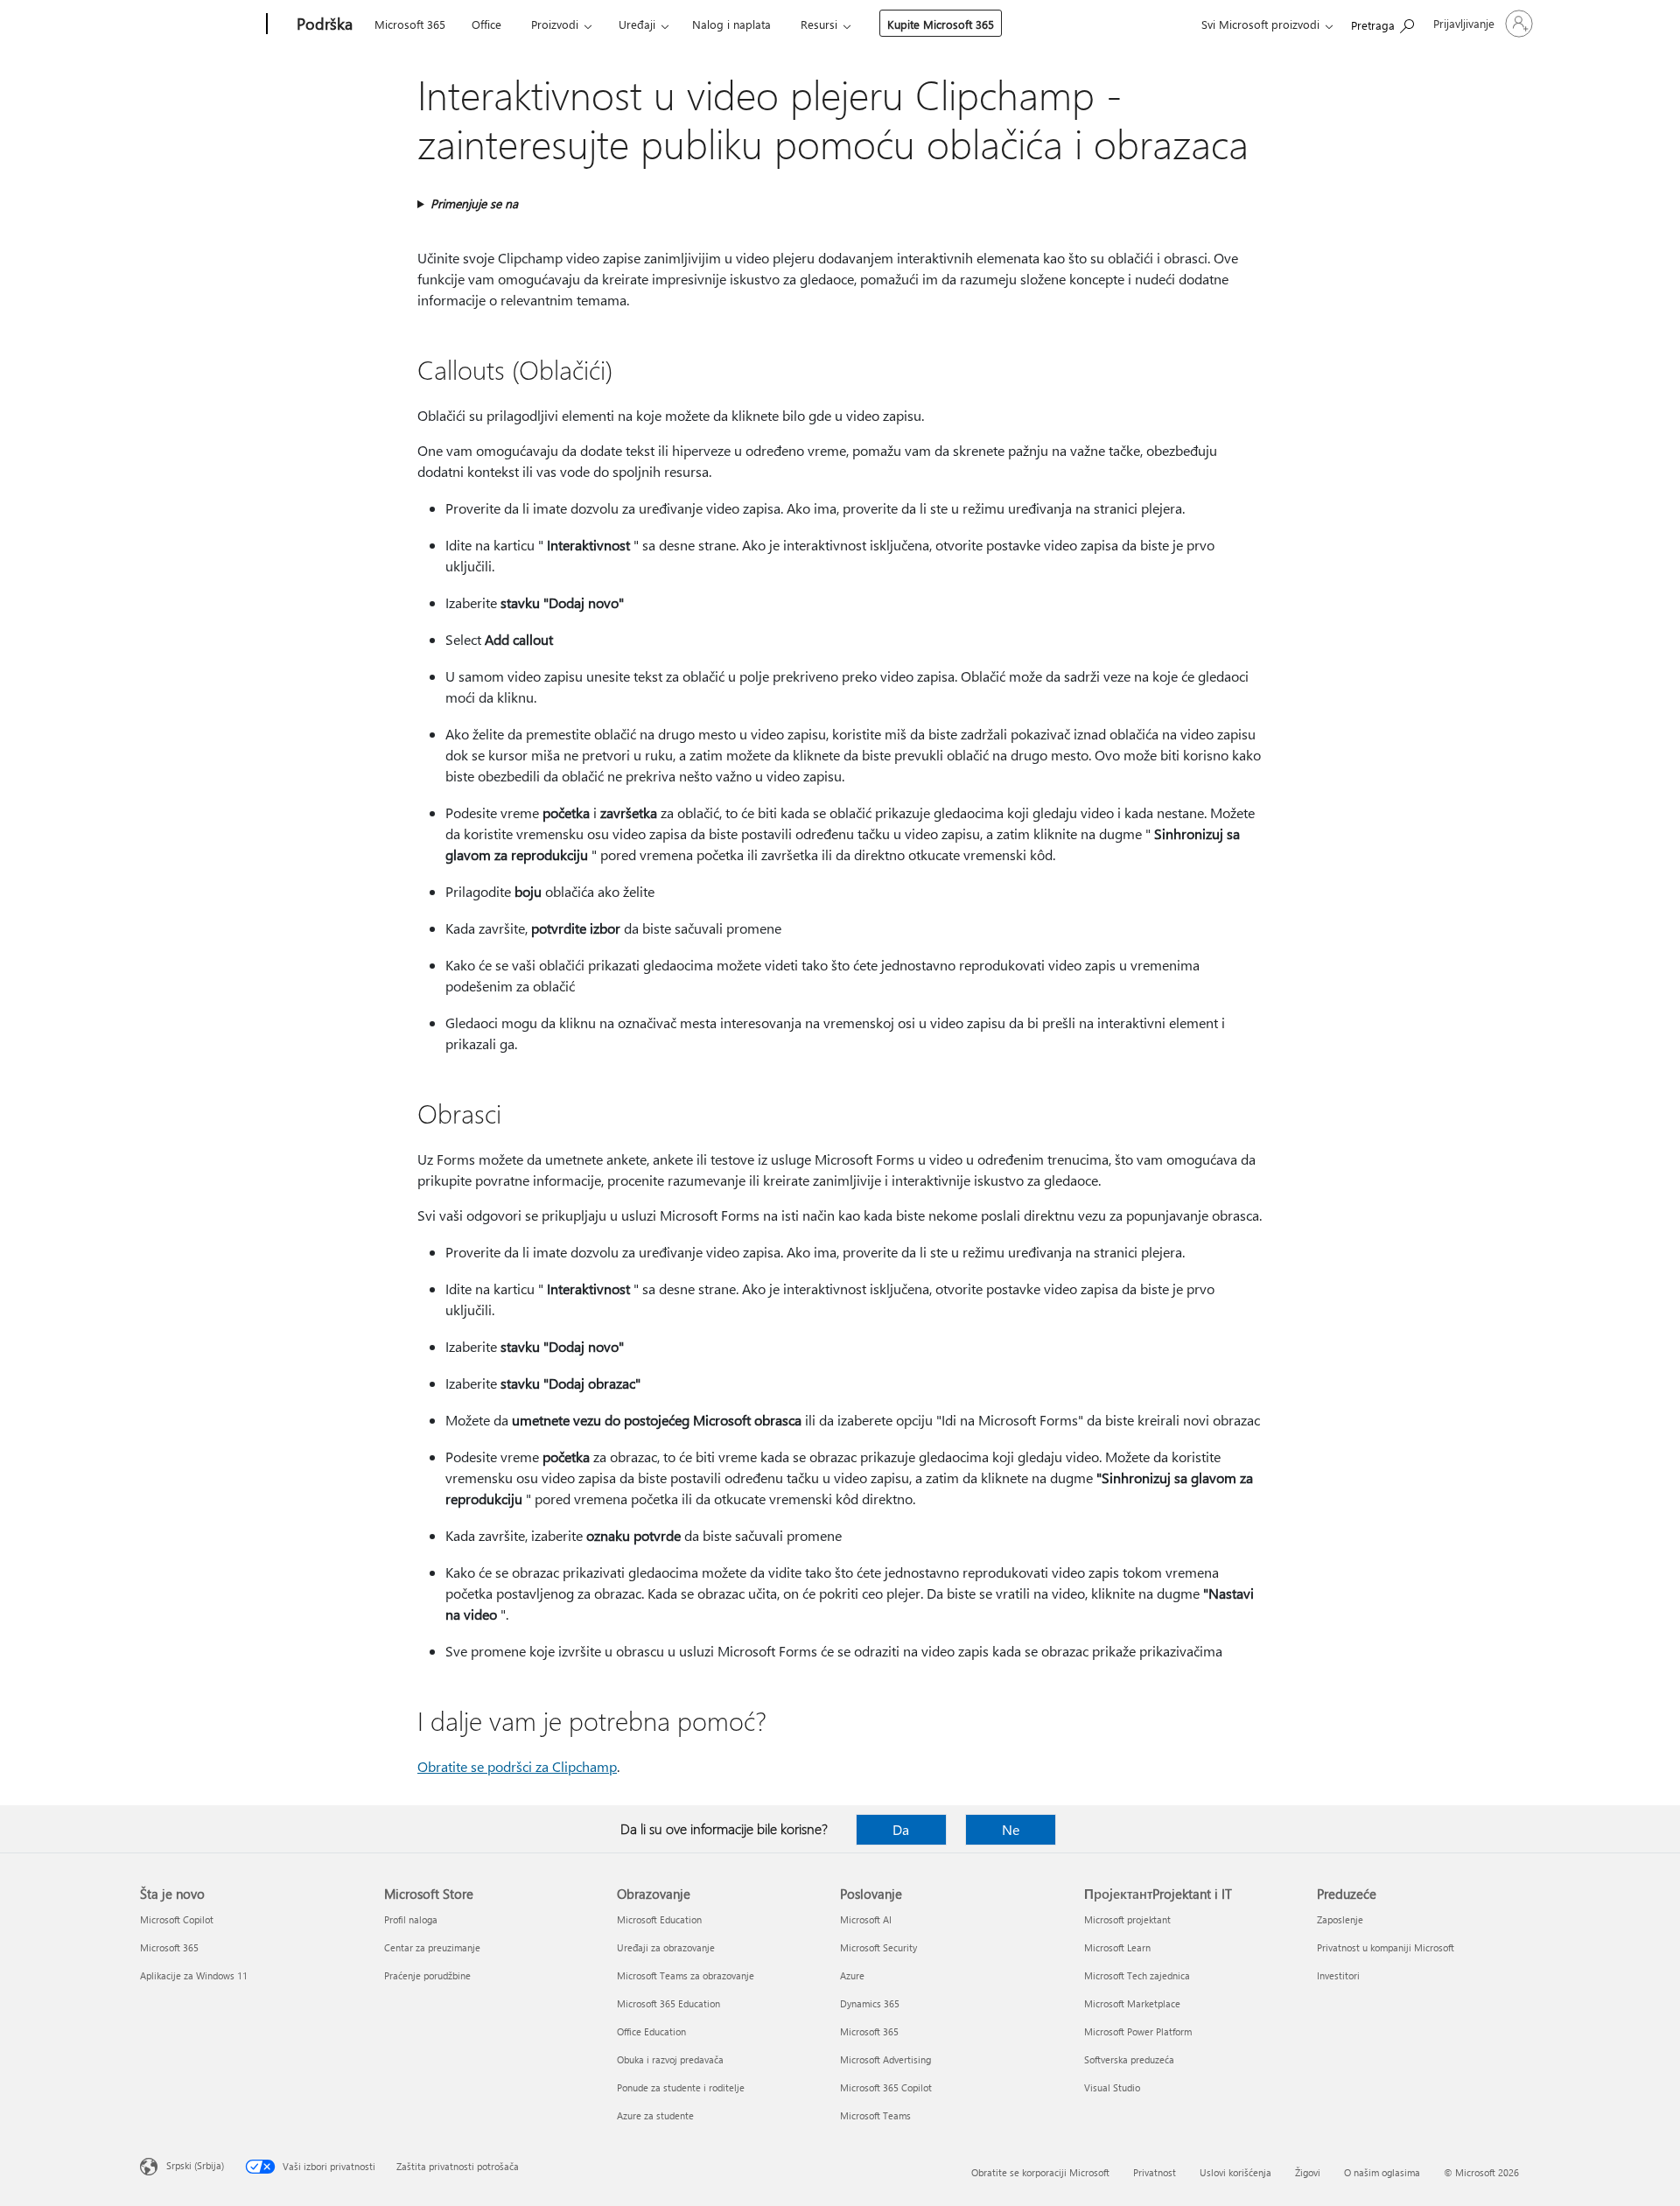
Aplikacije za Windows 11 (194, 1975)
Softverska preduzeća (1129, 2059)
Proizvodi (555, 24)
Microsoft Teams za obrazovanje (686, 1975)
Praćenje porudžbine (427, 1975)
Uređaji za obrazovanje (666, 1947)
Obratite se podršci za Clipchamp (517, 1766)
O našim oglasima (1382, 2172)
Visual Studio (1112, 2087)
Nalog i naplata (731, 24)
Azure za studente (655, 2115)
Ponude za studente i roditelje (681, 2087)
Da (901, 1829)
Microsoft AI (866, 1919)
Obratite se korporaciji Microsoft (1040, 2172)
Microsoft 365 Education (668, 2003)
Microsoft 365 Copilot (886, 2087)
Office (486, 24)
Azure (852, 1975)
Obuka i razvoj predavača (670, 2059)
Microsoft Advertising (885, 2059)
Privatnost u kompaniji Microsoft (1386, 1947)
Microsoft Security (878, 1947)
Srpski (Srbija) (195, 2165)
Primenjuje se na (474, 203)
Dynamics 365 (870, 2003)
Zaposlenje (1340, 1919)
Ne (1011, 1829)
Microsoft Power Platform (1138, 2031)
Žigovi (1308, 2172)
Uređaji (637, 24)
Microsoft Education (659, 1919)
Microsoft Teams (875, 2115)
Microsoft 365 (410, 24)
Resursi (819, 24)
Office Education (651, 2031)
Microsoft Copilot (177, 1919)
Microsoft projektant (1127, 1919)
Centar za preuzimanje (432, 1947)
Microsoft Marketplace (1132, 2003)
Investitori (1338, 1975)
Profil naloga (411, 1919)
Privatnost (1155, 2172)
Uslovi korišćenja (1235, 2172)
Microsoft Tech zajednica (1137, 1975)
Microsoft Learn (1117, 1947)
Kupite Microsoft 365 (941, 24)
